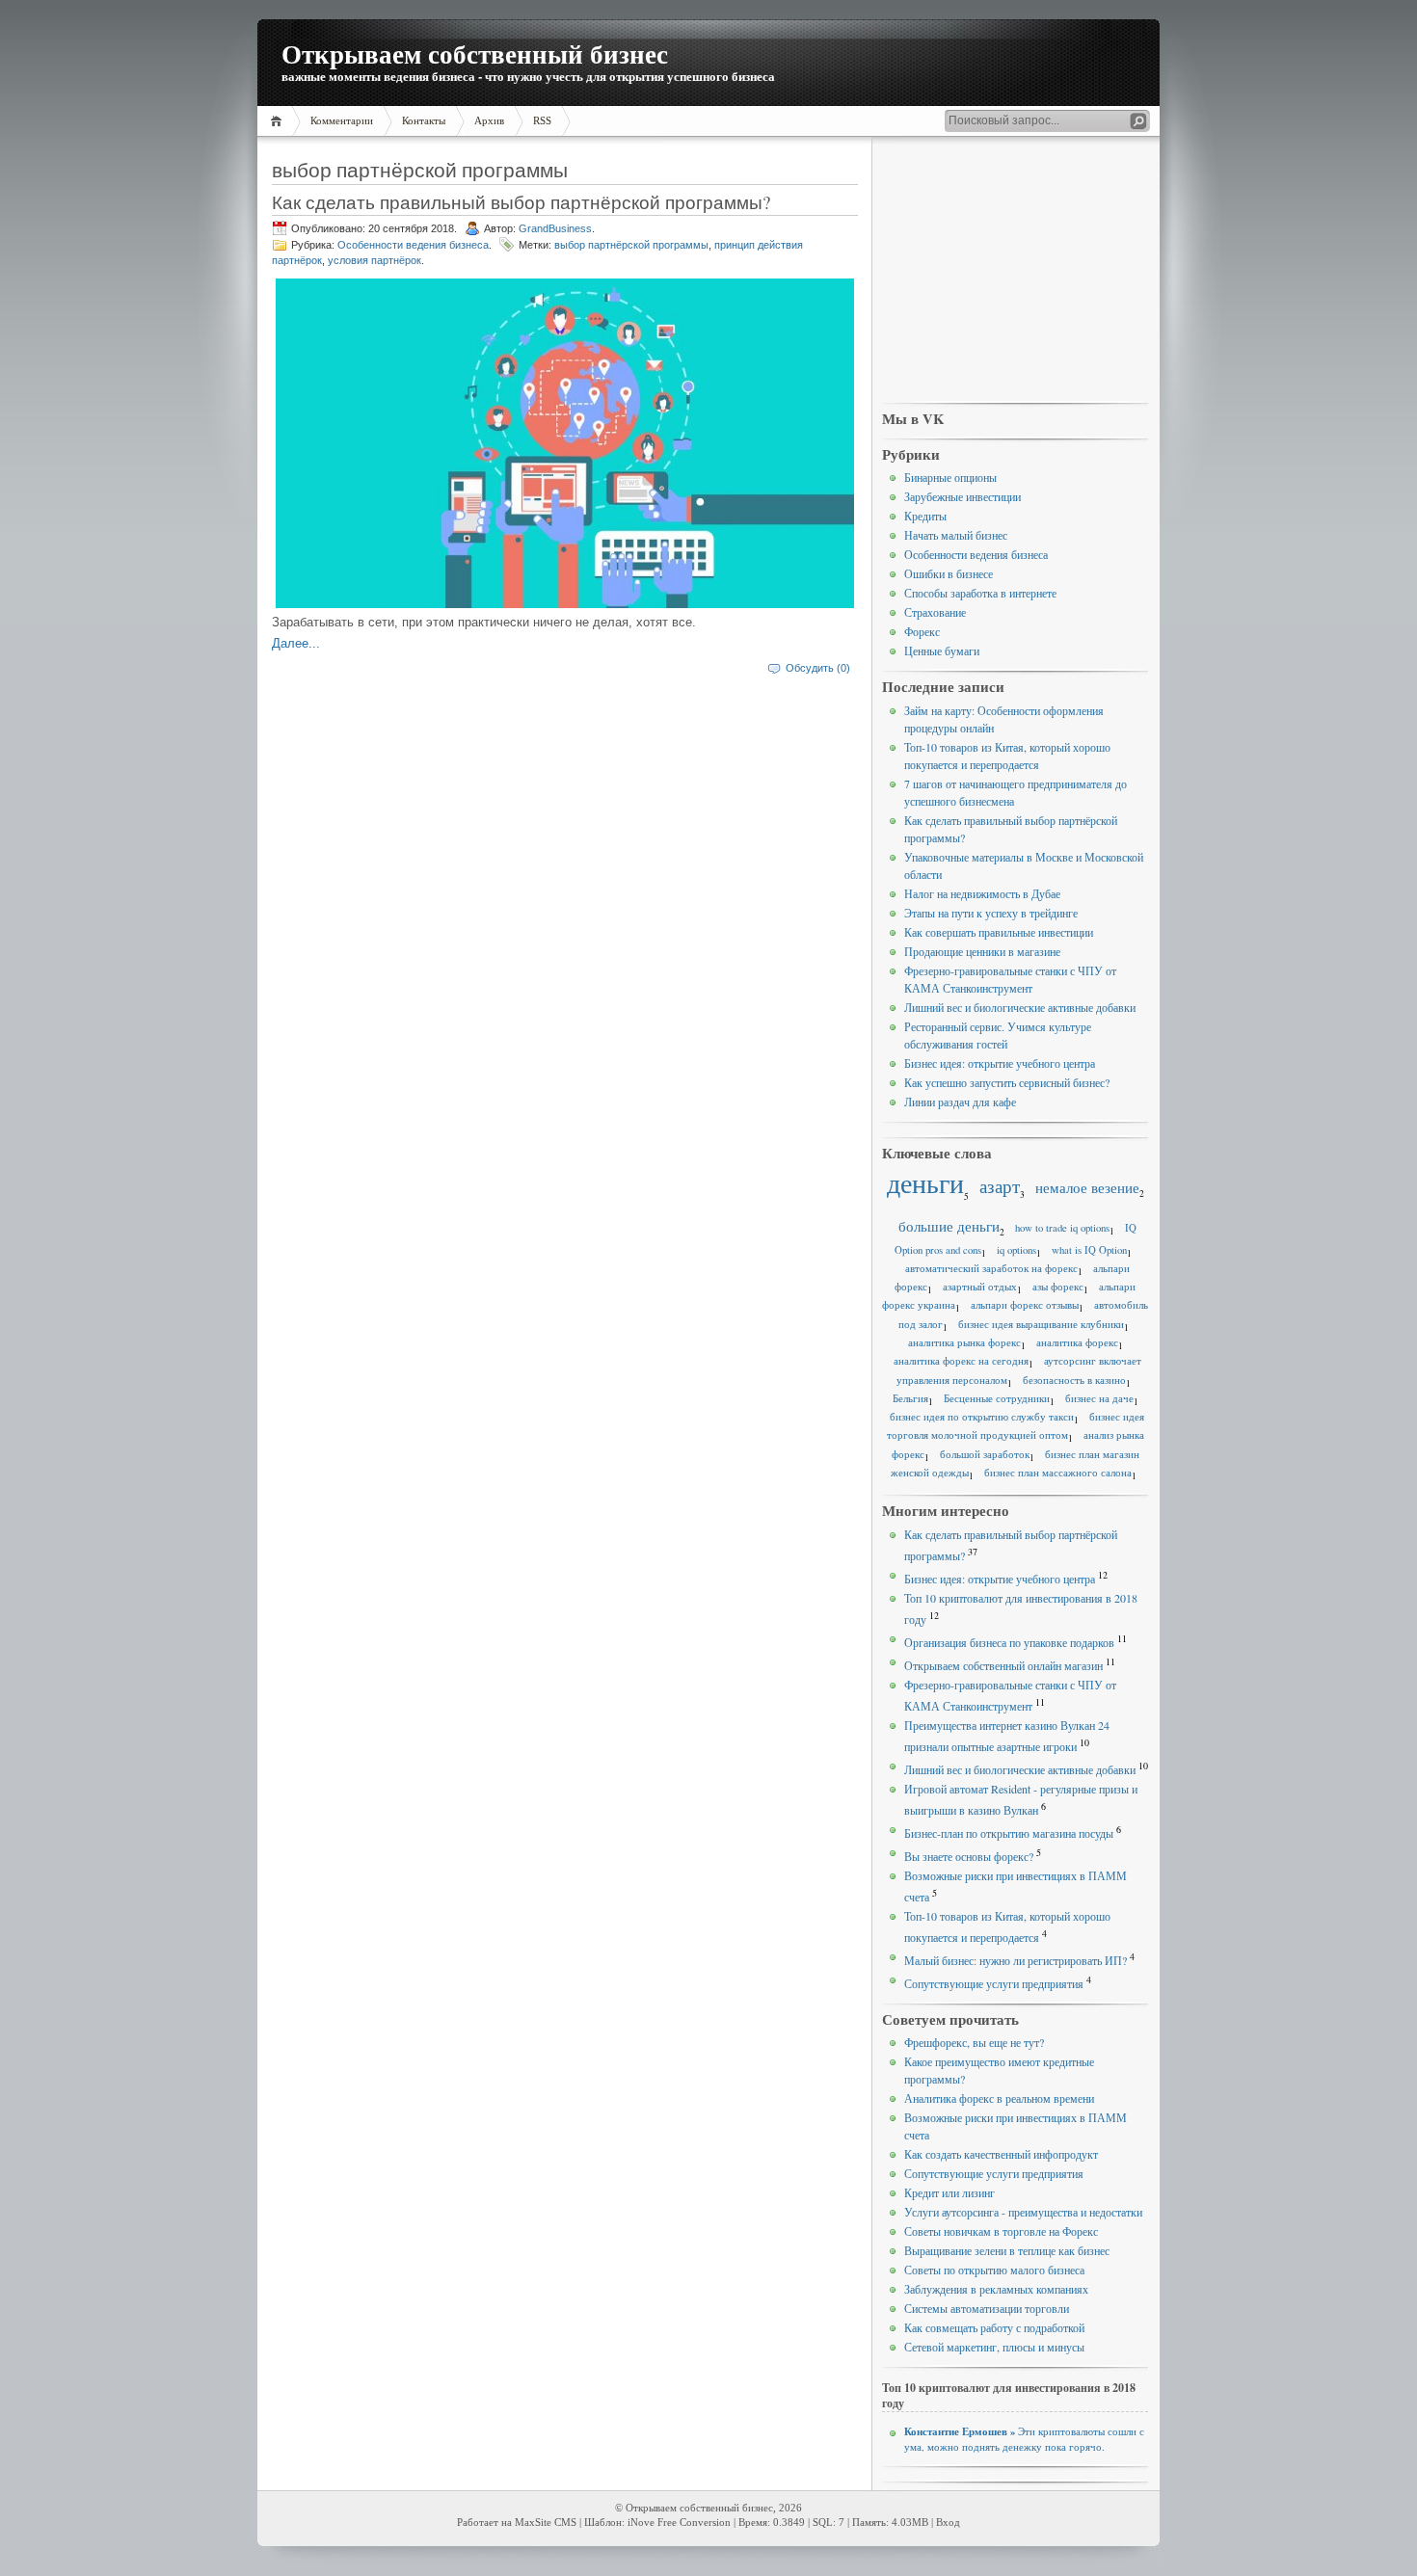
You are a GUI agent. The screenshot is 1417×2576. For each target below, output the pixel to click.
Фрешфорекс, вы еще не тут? (974, 2042)
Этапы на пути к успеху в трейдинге (991, 913)
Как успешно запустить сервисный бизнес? (1007, 1082)
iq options (1016, 1250)
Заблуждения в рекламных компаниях (996, 2289)
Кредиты (925, 516)
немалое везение (1087, 1187)
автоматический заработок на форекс (991, 1268)
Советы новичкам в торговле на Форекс (1001, 2231)
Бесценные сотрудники (997, 1398)
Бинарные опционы (950, 477)
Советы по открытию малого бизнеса (994, 2270)
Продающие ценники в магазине (982, 951)
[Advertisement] (1015, 271)
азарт (1000, 1186)
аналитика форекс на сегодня (961, 1361)
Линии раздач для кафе (960, 1102)
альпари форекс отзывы (1025, 1305)
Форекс (922, 631)
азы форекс (1058, 1287)
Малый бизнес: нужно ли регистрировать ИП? (1016, 1960)
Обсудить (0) (818, 668)
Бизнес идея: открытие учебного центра (1000, 1063)
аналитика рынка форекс (964, 1342)
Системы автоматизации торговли (987, 2308)
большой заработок (985, 1454)
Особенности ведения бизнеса (413, 245)
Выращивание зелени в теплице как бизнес (1007, 2250)
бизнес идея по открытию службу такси (982, 1417)
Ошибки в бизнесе (949, 573)
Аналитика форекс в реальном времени (999, 2098)
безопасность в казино (1074, 1380)
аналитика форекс (1077, 1342)
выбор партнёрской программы (631, 245)
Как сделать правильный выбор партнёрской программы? (521, 202)
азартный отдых (980, 1287)
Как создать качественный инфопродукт (1001, 2154)
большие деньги (949, 1226)
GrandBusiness (555, 228)
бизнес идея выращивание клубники (1041, 1324)
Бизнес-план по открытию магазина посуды (1009, 1833)
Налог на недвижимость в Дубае (982, 893)
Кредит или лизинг (949, 2192)
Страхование (935, 612)
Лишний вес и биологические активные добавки (1020, 1007)
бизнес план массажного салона (1058, 1473)
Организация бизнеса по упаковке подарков (1009, 1642)
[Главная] (279, 121)
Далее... (296, 643)
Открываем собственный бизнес (475, 53)
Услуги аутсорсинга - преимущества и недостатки (1023, 2212)
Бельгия (910, 1398)
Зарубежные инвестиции (962, 496)
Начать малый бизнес (956, 535)
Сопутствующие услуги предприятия (994, 1983)
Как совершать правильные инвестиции (999, 932)
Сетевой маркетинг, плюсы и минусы (994, 2347)
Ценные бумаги (942, 651)
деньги (925, 1183)
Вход (948, 2523)
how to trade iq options (1062, 1228)
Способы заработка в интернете (980, 593)
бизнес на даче (1099, 1398)
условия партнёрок (374, 260)
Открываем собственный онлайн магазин (1003, 1665)
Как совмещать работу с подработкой (994, 2327)
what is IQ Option (1089, 1250)
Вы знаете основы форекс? (969, 1856)
